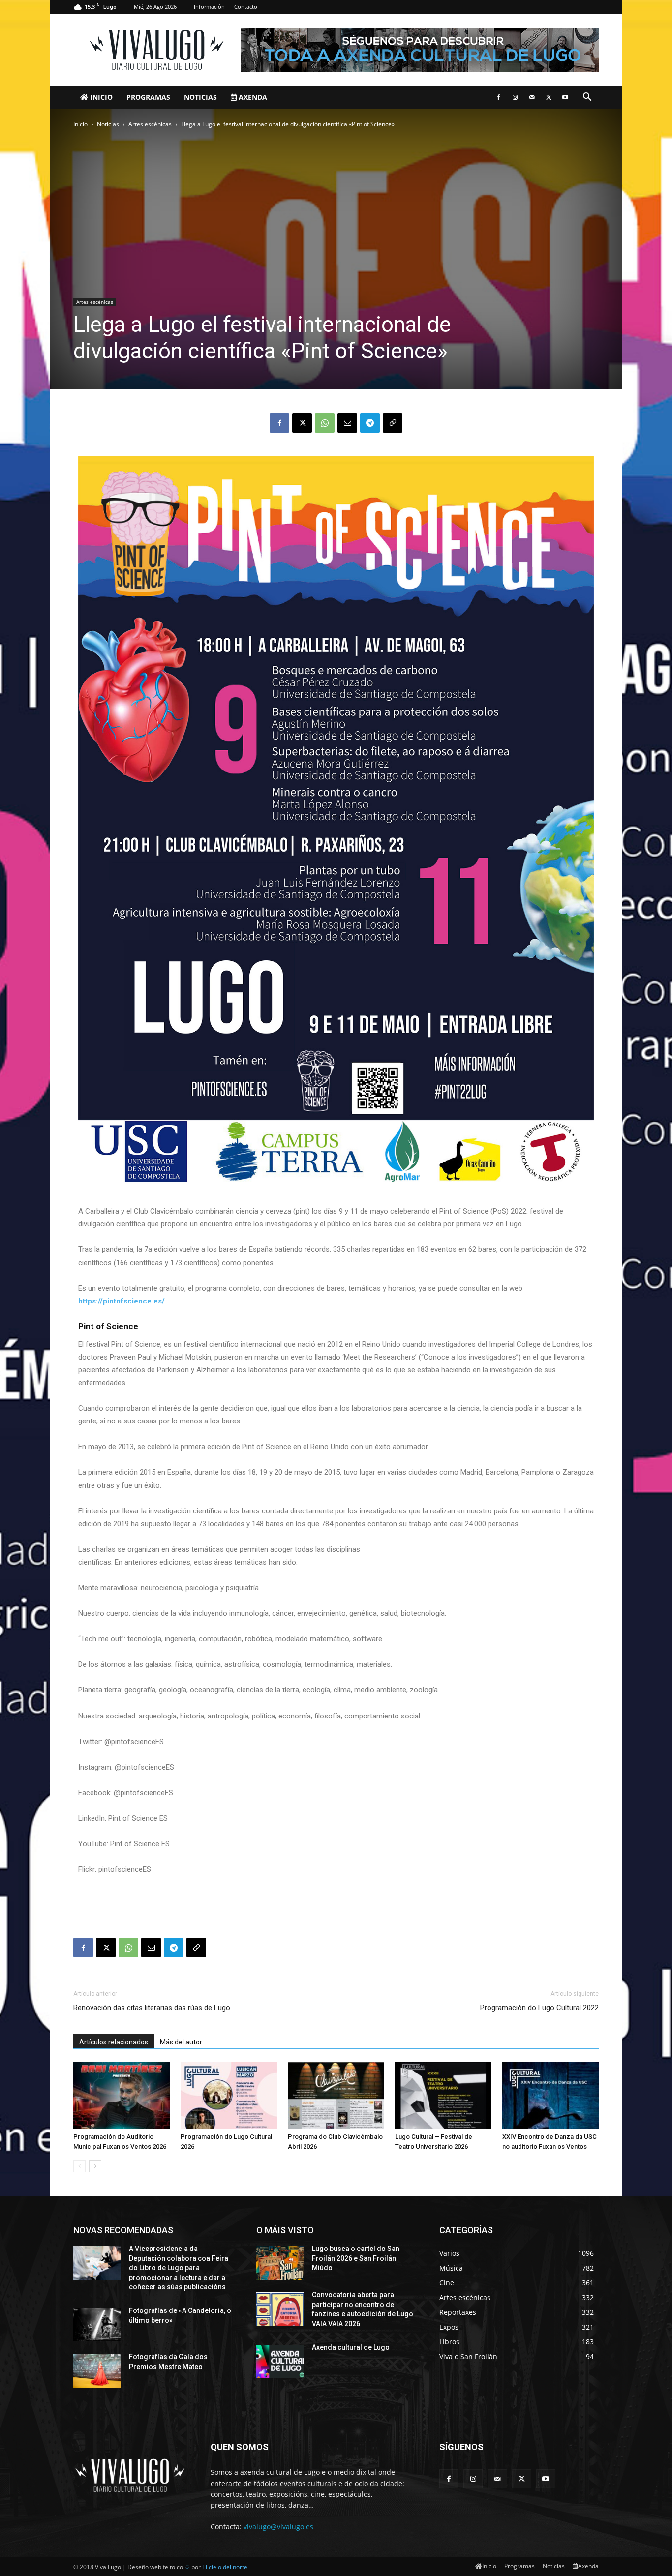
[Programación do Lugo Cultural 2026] (229, 2095)
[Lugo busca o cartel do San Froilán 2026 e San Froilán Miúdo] (280, 2263)
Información (209, 7)
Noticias (200, 97)
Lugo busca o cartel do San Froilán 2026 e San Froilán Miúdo (356, 2258)
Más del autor (181, 2042)
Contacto (246, 7)
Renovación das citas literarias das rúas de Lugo (152, 2008)
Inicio (100, 97)
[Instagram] (515, 97)
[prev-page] (79, 2166)
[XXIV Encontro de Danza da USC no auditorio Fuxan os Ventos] (550, 2095)
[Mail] (532, 97)
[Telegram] (370, 423)
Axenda (252, 97)
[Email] (347, 423)
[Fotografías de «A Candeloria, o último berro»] (97, 2325)
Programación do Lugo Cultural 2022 (539, 2008)
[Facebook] (498, 97)
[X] (549, 97)
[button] (587, 98)
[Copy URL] (393, 423)
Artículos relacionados (114, 2042)
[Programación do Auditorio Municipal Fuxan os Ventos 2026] (122, 2095)
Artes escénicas (150, 124)
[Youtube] (565, 97)
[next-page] (95, 2166)
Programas (148, 97)
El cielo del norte (225, 2567)
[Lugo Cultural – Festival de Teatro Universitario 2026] (443, 2095)
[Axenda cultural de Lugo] (280, 2362)
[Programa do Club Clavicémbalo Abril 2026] (336, 2095)
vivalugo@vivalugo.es (278, 2527)
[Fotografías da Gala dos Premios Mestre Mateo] (97, 2371)
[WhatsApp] (325, 423)
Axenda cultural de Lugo (351, 2347)
